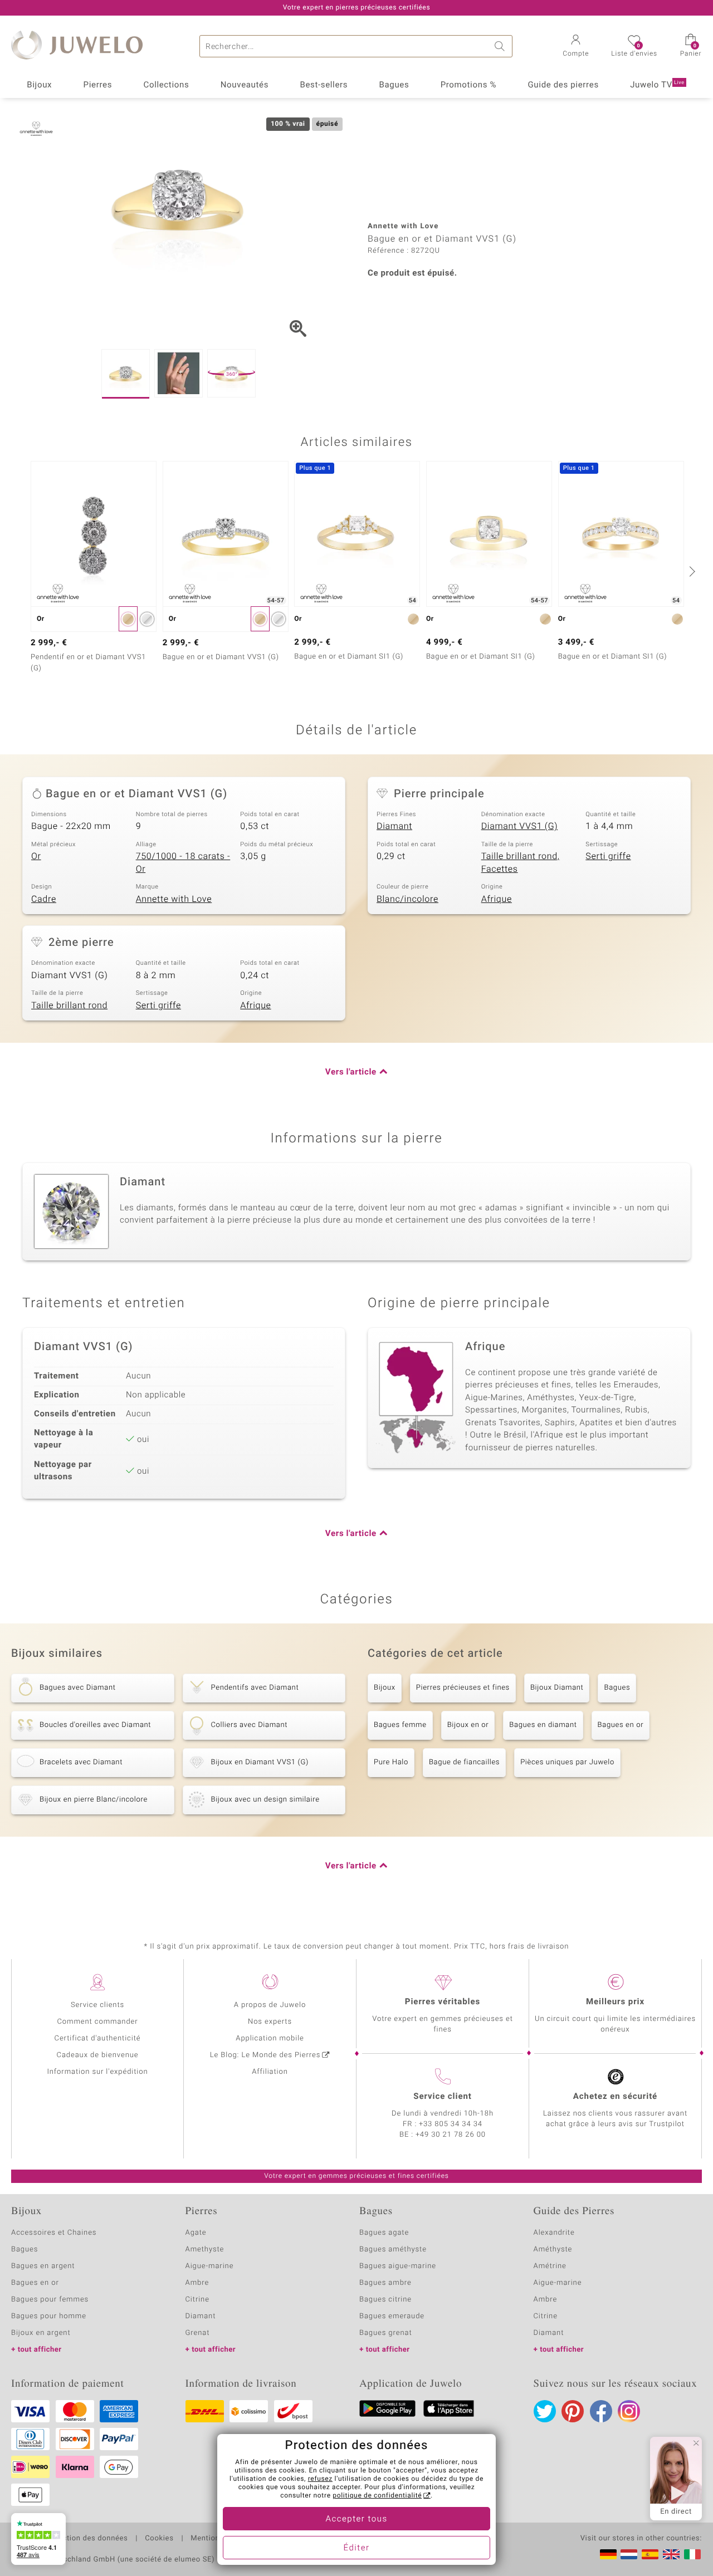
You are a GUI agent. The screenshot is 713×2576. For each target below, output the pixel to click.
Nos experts (270, 2022)
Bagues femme (400, 1725)
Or (36, 856)
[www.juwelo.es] (650, 2554)
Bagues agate (384, 2233)
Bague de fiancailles (464, 1762)
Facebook (601, 2411)
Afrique (497, 899)
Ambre (197, 2283)
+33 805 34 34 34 (451, 2124)
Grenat (198, 2333)
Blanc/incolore (407, 899)
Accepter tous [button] (356, 2519)
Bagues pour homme (49, 2316)
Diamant (394, 826)
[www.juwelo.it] (692, 2554)
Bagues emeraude (392, 2316)
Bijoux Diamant (557, 1688)
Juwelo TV (657, 85)
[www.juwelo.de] (608, 2554)
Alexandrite (554, 2233)
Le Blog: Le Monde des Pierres (265, 2055)
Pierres (98, 85)
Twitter (545, 2411)
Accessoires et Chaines (54, 2233)
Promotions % (468, 85)
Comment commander (97, 2022)
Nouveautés (245, 85)
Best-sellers (324, 85)
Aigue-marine (210, 2266)
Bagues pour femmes (50, 2300)
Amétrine (550, 2266)
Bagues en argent (43, 2266)
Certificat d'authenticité (98, 2038)
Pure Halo (391, 1762)
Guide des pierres (563, 85)
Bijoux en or (468, 1725)
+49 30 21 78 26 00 (451, 2135)
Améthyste (553, 2249)
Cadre (44, 899)
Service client (442, 2097)
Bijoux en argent (41, 2333)
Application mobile (270, 2038)
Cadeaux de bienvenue (98, 2055)
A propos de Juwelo (270, 2005)
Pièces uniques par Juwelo (567, 1762)
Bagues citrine (385, 2300)
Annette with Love (174, 899)
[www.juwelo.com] (671, 2554)
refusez (320, 2479)
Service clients (97, 2005)
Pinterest (573, 2411)
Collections (167, 85)
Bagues (394, 85)
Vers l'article (351, 1072)
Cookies (159, 2539)
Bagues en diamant (543, 1725)
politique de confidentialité (377, 2496)
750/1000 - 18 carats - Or (183, 863)
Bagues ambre (385, 2283)
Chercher (501, 46)
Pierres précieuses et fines (463, 1688)
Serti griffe (608, 856)
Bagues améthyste (393, 2249)
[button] (576, 47)
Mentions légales (221, 2539)
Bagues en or (621, 1725)
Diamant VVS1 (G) (520, 826)
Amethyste (205, 2249)
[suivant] (691, 571)
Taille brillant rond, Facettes (521, 863)
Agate (196, 2233)
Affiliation (270, 2072)
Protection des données (86, 2539)
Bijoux (39, 85)
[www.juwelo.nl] (629, 2554)
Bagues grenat (386, 2333)
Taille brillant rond (69, 1005)
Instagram (629, 2411)
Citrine (197, 2300)
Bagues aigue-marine (398, 2266)
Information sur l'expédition (97, 2072)
